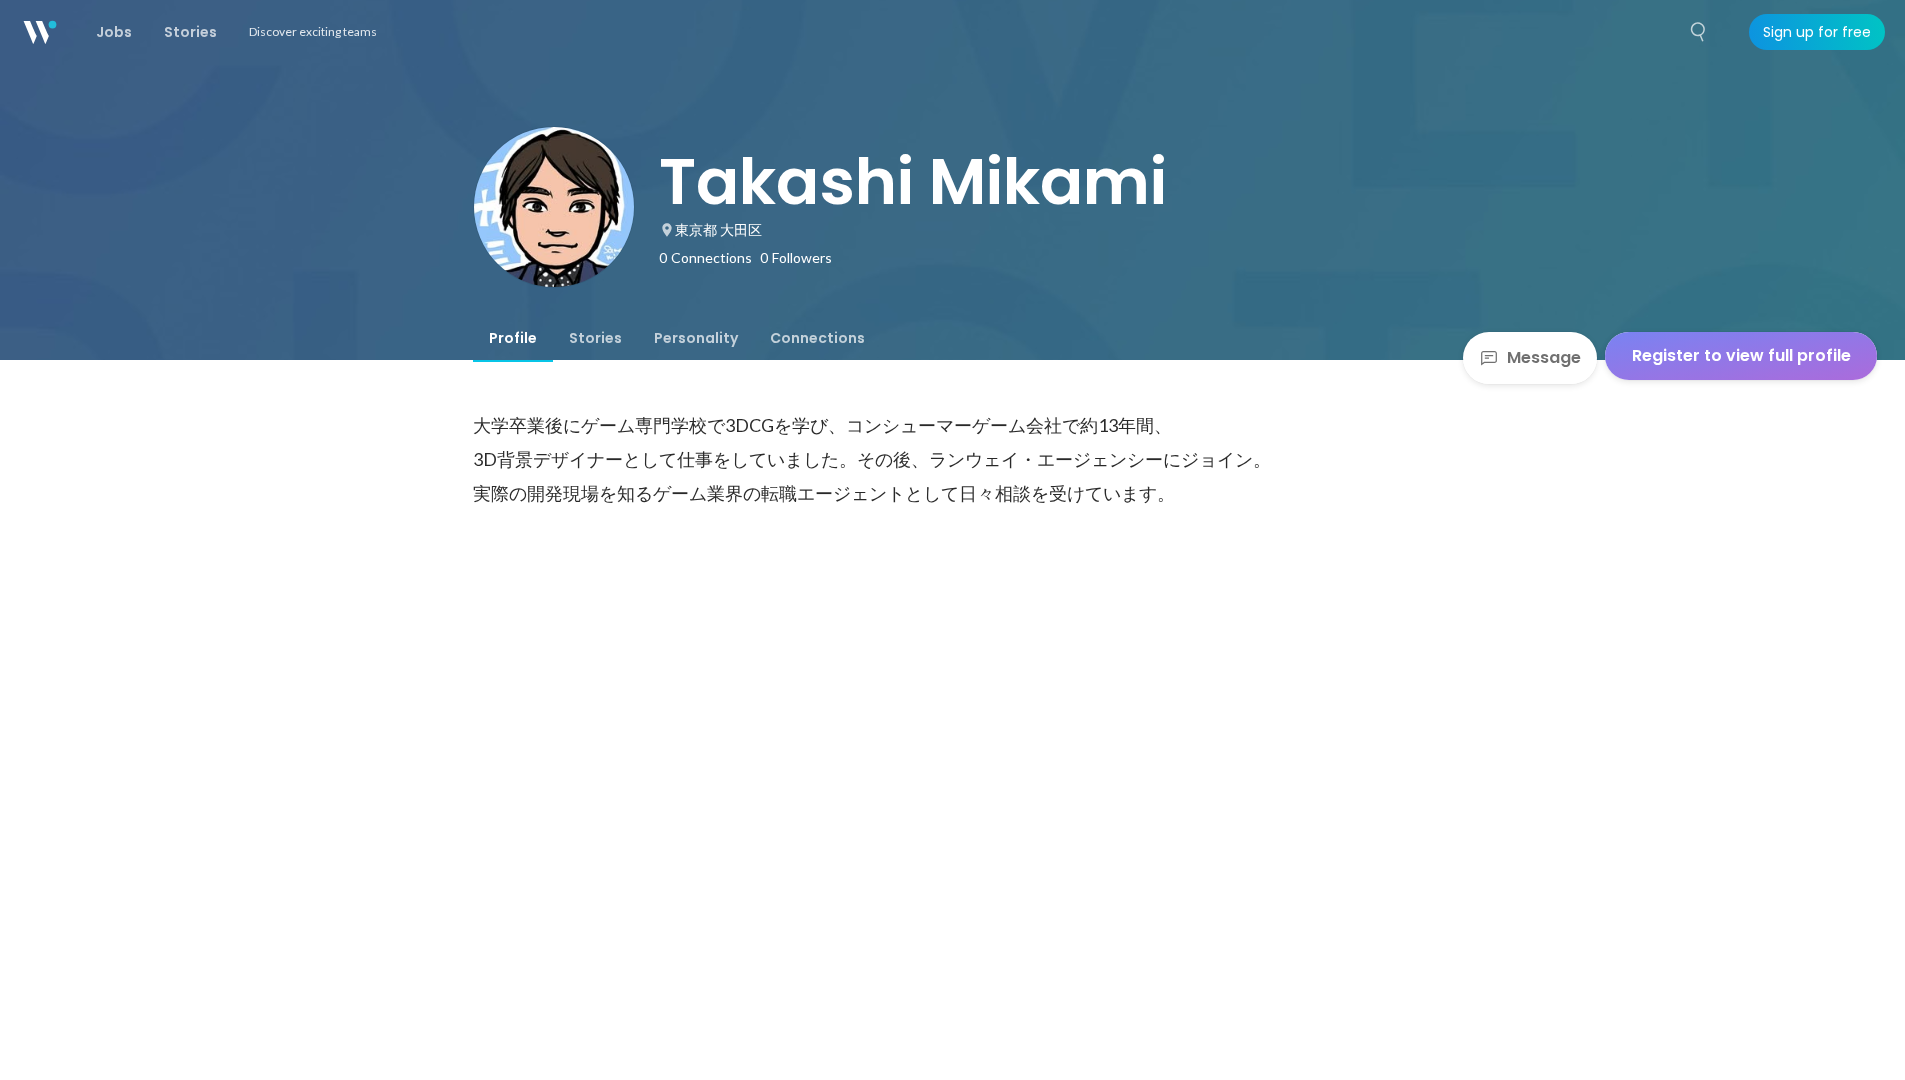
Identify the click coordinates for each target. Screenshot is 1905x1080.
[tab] (513, 338)
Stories (595, 338)
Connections (817, 338)
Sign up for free (1817, 32)
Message (1544, 357)
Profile (513, 338)
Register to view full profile (1741, 355)
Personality (696, 338)
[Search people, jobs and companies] (1699, 32)
